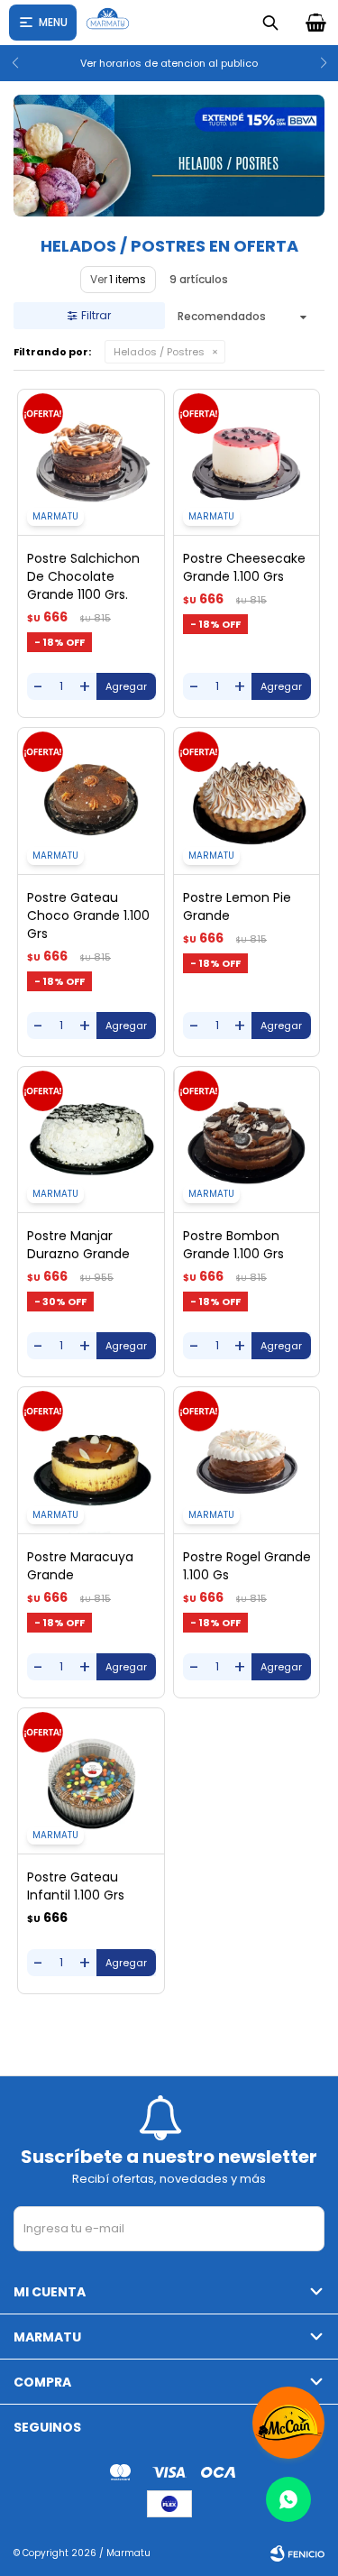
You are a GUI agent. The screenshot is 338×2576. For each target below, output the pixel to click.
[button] (21, 63)
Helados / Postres (159, 352)
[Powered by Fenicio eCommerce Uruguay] (297, 2553)
